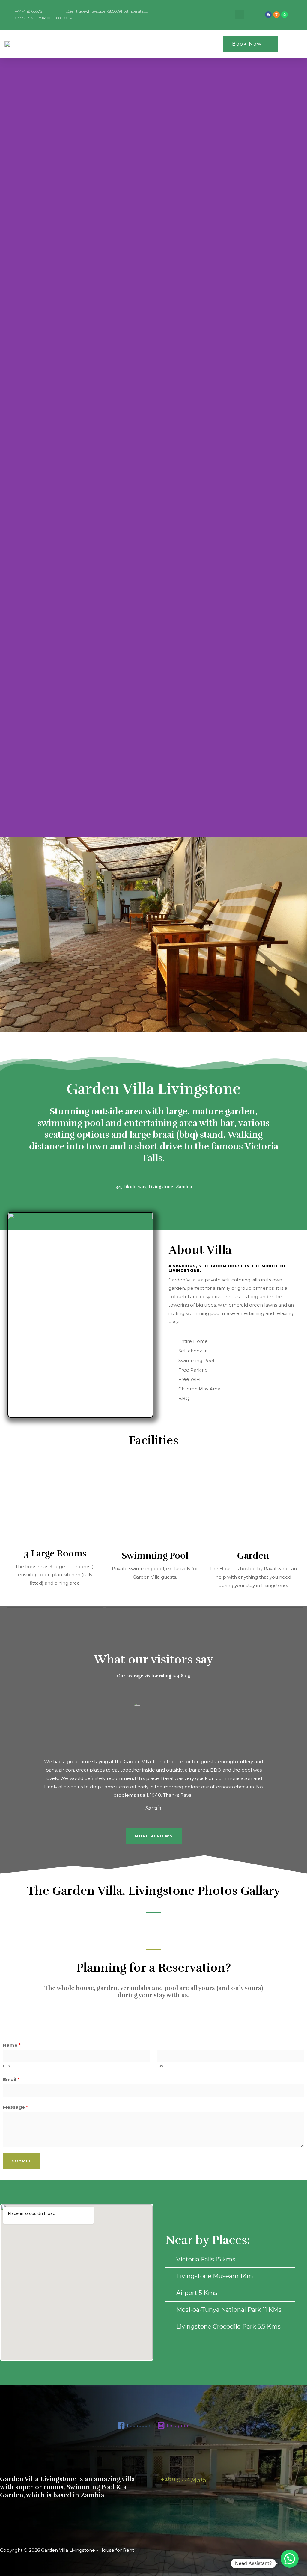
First (7, 2066)
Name (12, 2045)
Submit (22, 2161)
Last (160, 2066)
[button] (194, 44)
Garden (253, 1556)
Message (16, 2107)
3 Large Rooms (55, 1554)
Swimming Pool (155, 1556)
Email (11, 2079)
